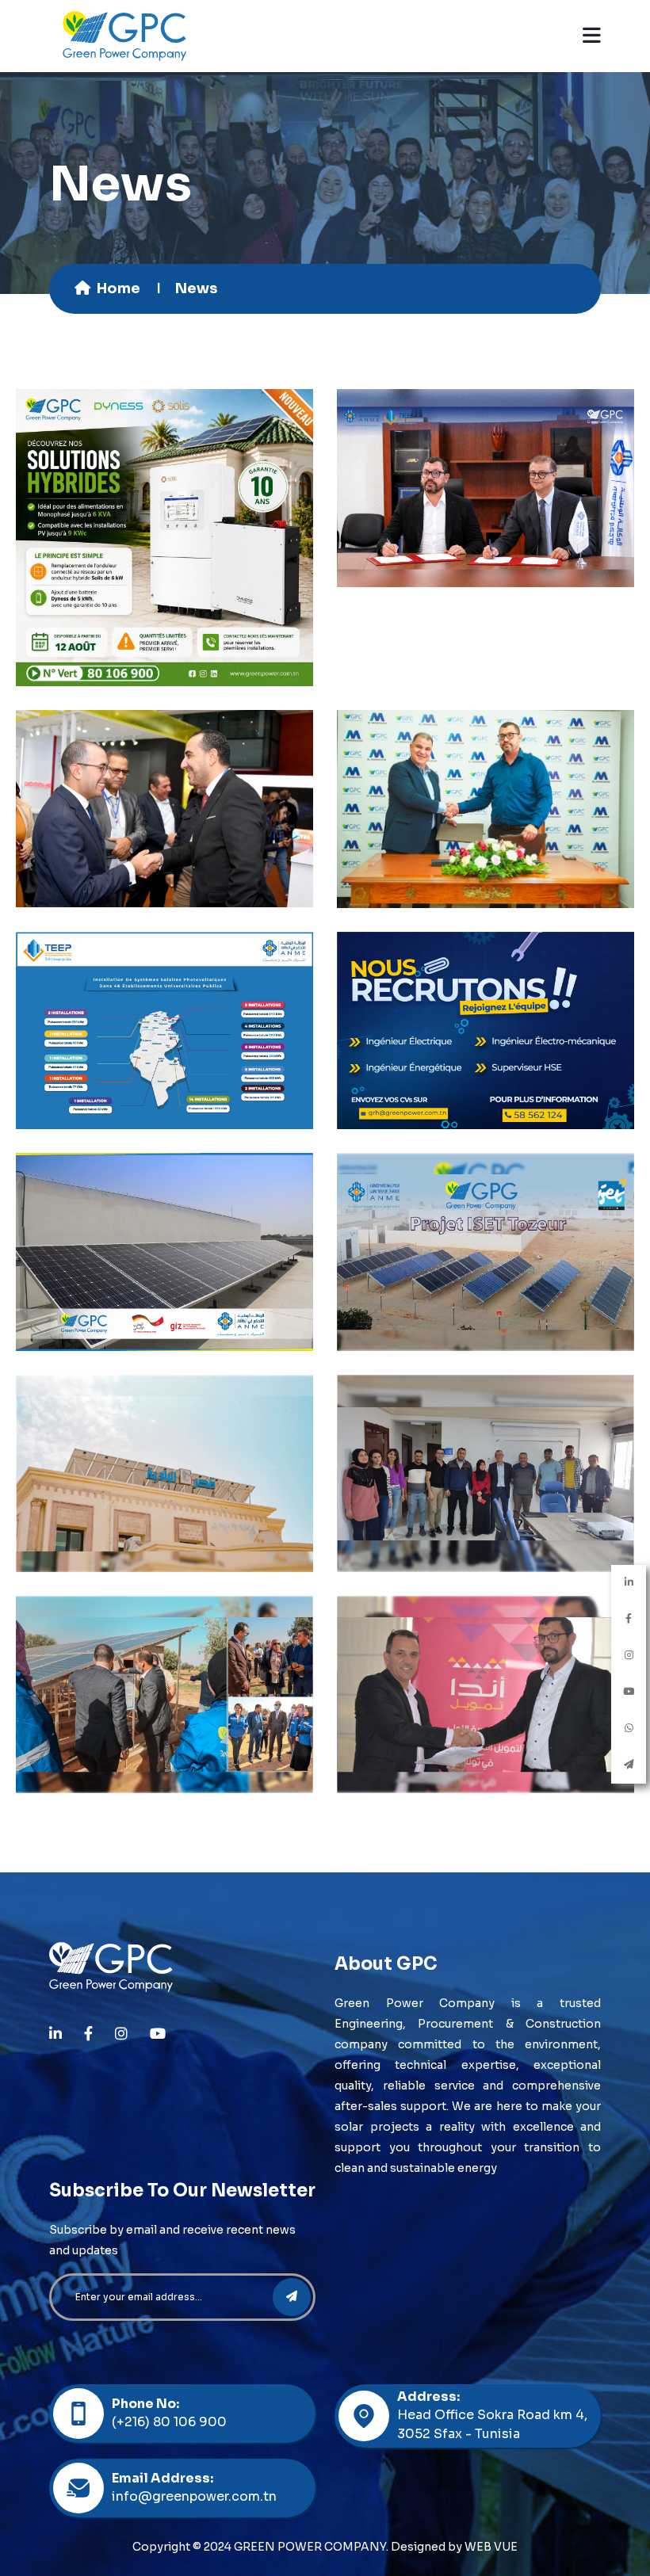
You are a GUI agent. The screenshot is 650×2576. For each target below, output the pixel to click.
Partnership (189, 1301)
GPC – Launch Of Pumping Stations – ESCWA (164, 1645)
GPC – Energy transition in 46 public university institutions (165, 982)
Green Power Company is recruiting (486, 982)
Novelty (190, 564)
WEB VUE (491, 2547)
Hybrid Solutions (165, 481)
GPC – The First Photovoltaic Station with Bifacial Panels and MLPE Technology (486, 1212)
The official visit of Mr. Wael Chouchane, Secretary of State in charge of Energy (164, 768)
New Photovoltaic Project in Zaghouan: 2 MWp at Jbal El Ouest (486, 768)
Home (119, 288)
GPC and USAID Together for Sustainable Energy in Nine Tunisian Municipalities (164, 1433)
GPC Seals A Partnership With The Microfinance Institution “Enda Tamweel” (486, 1654)
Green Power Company (168, 548)
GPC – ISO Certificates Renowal (486, 1424)
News (143, 564)
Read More (165, 602)
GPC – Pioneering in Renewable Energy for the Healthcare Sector (164, 1212)
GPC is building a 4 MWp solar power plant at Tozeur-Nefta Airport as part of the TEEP (486, 489)
